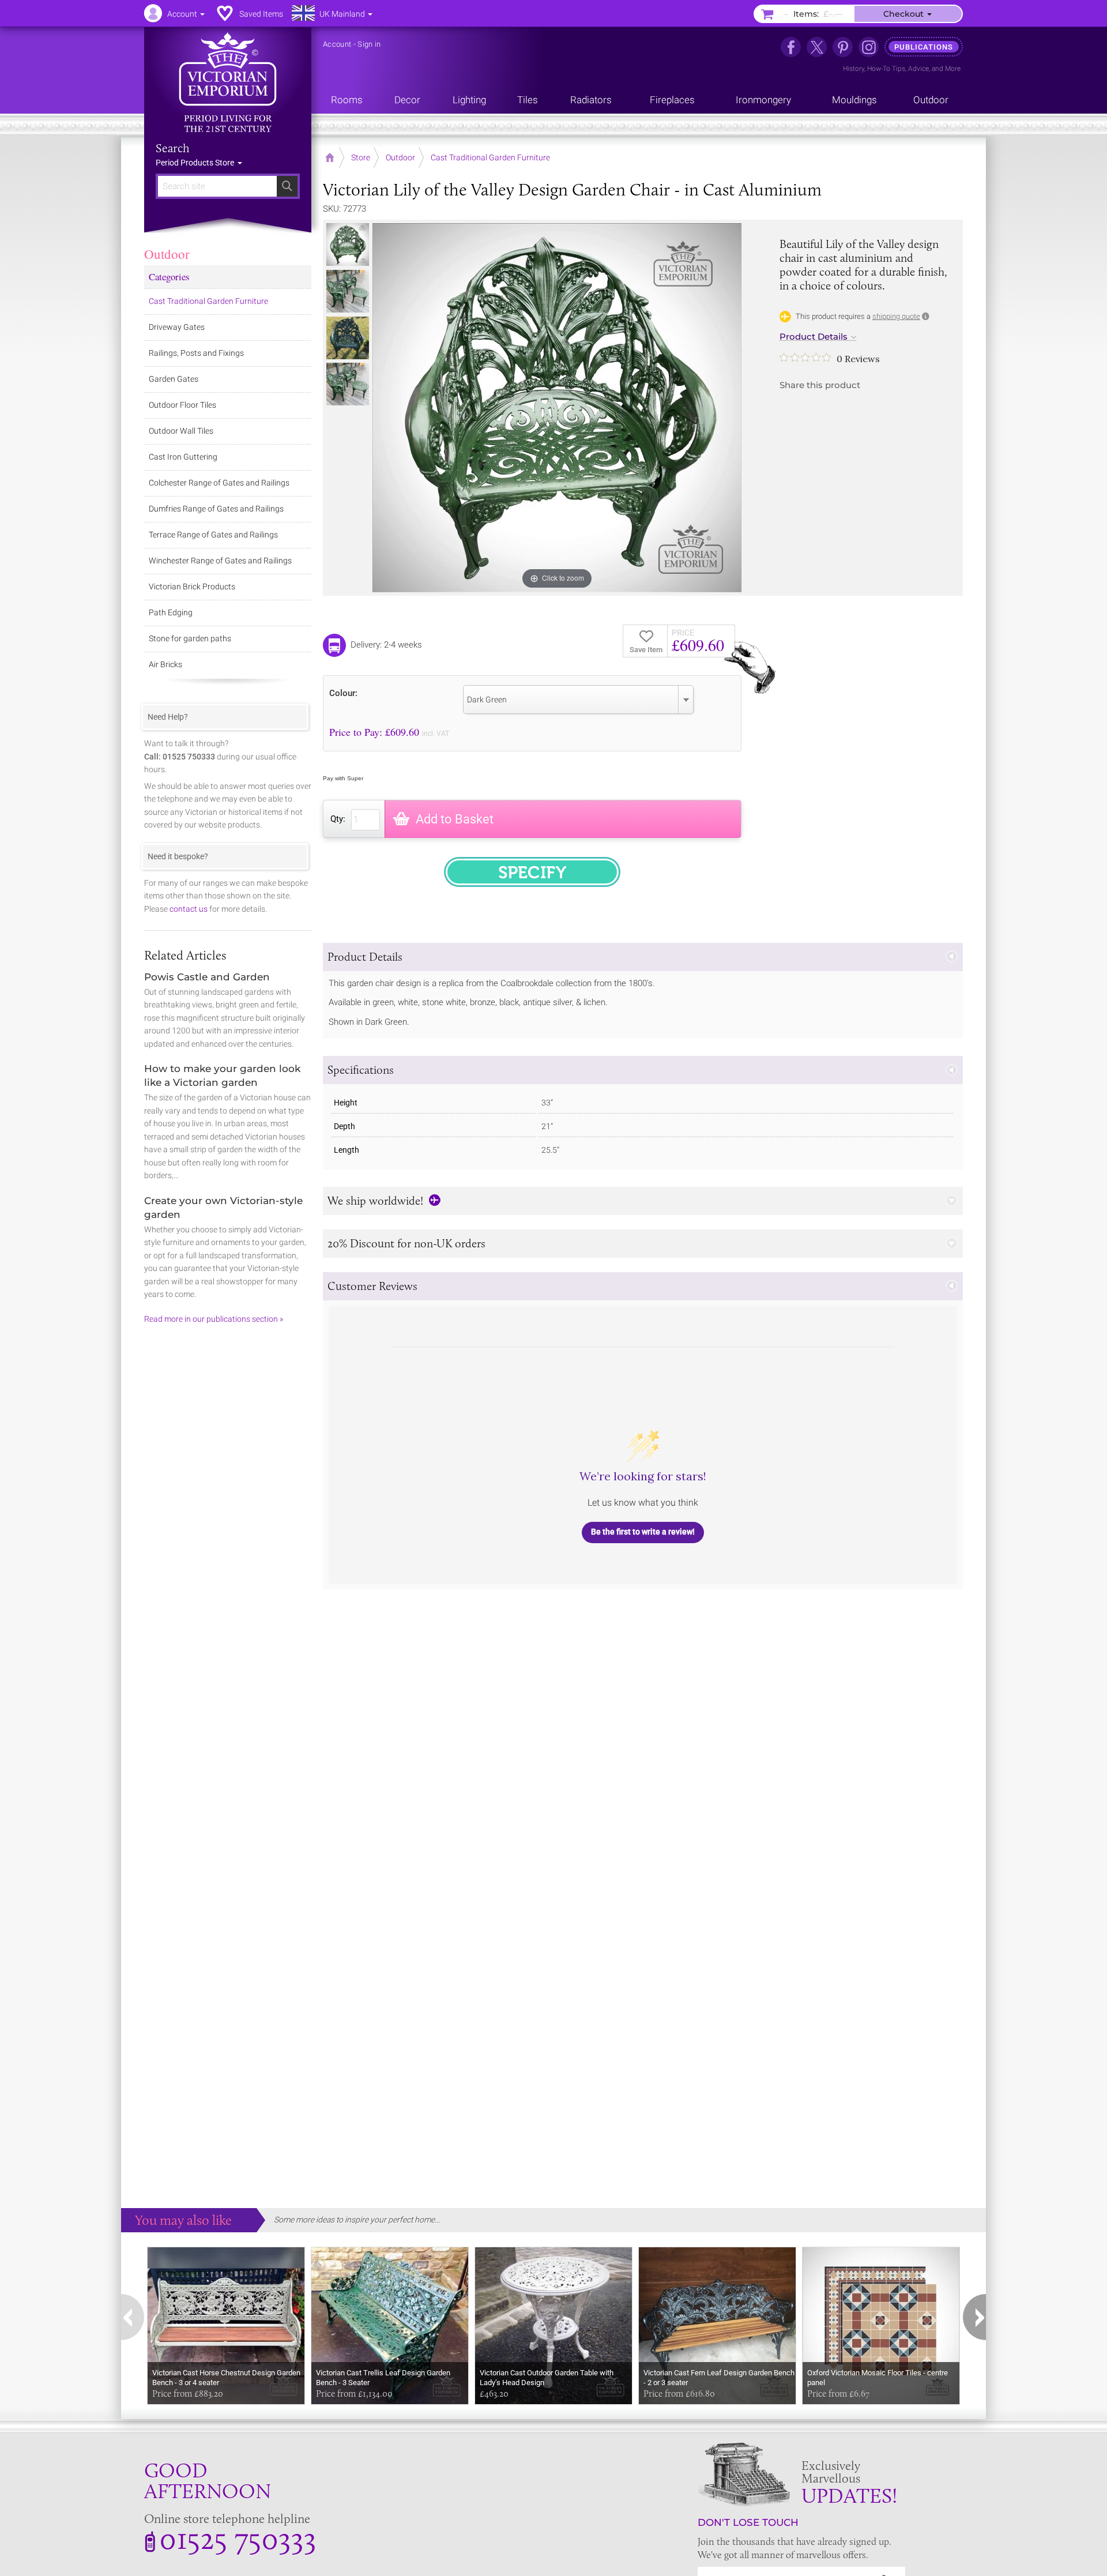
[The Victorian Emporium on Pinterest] (843, 47)
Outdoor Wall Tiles (181, 431)
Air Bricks (165, 664)
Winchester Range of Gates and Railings (220, 561)
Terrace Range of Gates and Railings (213, 535)
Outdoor (167, 254)
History (854, 69)
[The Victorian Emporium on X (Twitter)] (817, 47)
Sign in (369, 44)
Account (337, 44)
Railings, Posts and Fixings (196, 353)
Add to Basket (455, 819)
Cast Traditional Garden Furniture (208, 301)
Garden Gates (174, 379)
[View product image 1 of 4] (348, 245)
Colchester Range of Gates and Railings (219, 483)
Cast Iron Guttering (183, 457)
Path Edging (171, 612)
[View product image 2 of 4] (348, 291)
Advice (918, 69)
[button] (643, 957)
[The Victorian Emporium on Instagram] (869, 47)
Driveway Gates (177, 327)
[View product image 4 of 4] (348, 384)
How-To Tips (886, 69)
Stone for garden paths (190, 638)
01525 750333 (238, 2538)
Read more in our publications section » (214, 1319)
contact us (189, 909)
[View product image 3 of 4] (348, 338)
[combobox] (578, 700)
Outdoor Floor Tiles (182, 405)
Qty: (338, 819)
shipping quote (896, 316)
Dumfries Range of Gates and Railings (216, 509)
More (953, 69)
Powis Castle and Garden (207, 977)
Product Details (814, 337)
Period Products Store (196, 163)
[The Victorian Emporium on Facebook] (791, 47)
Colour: (343, 693)
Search (173, 148)
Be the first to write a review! (643, 1532)
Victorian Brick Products (192, 586)
